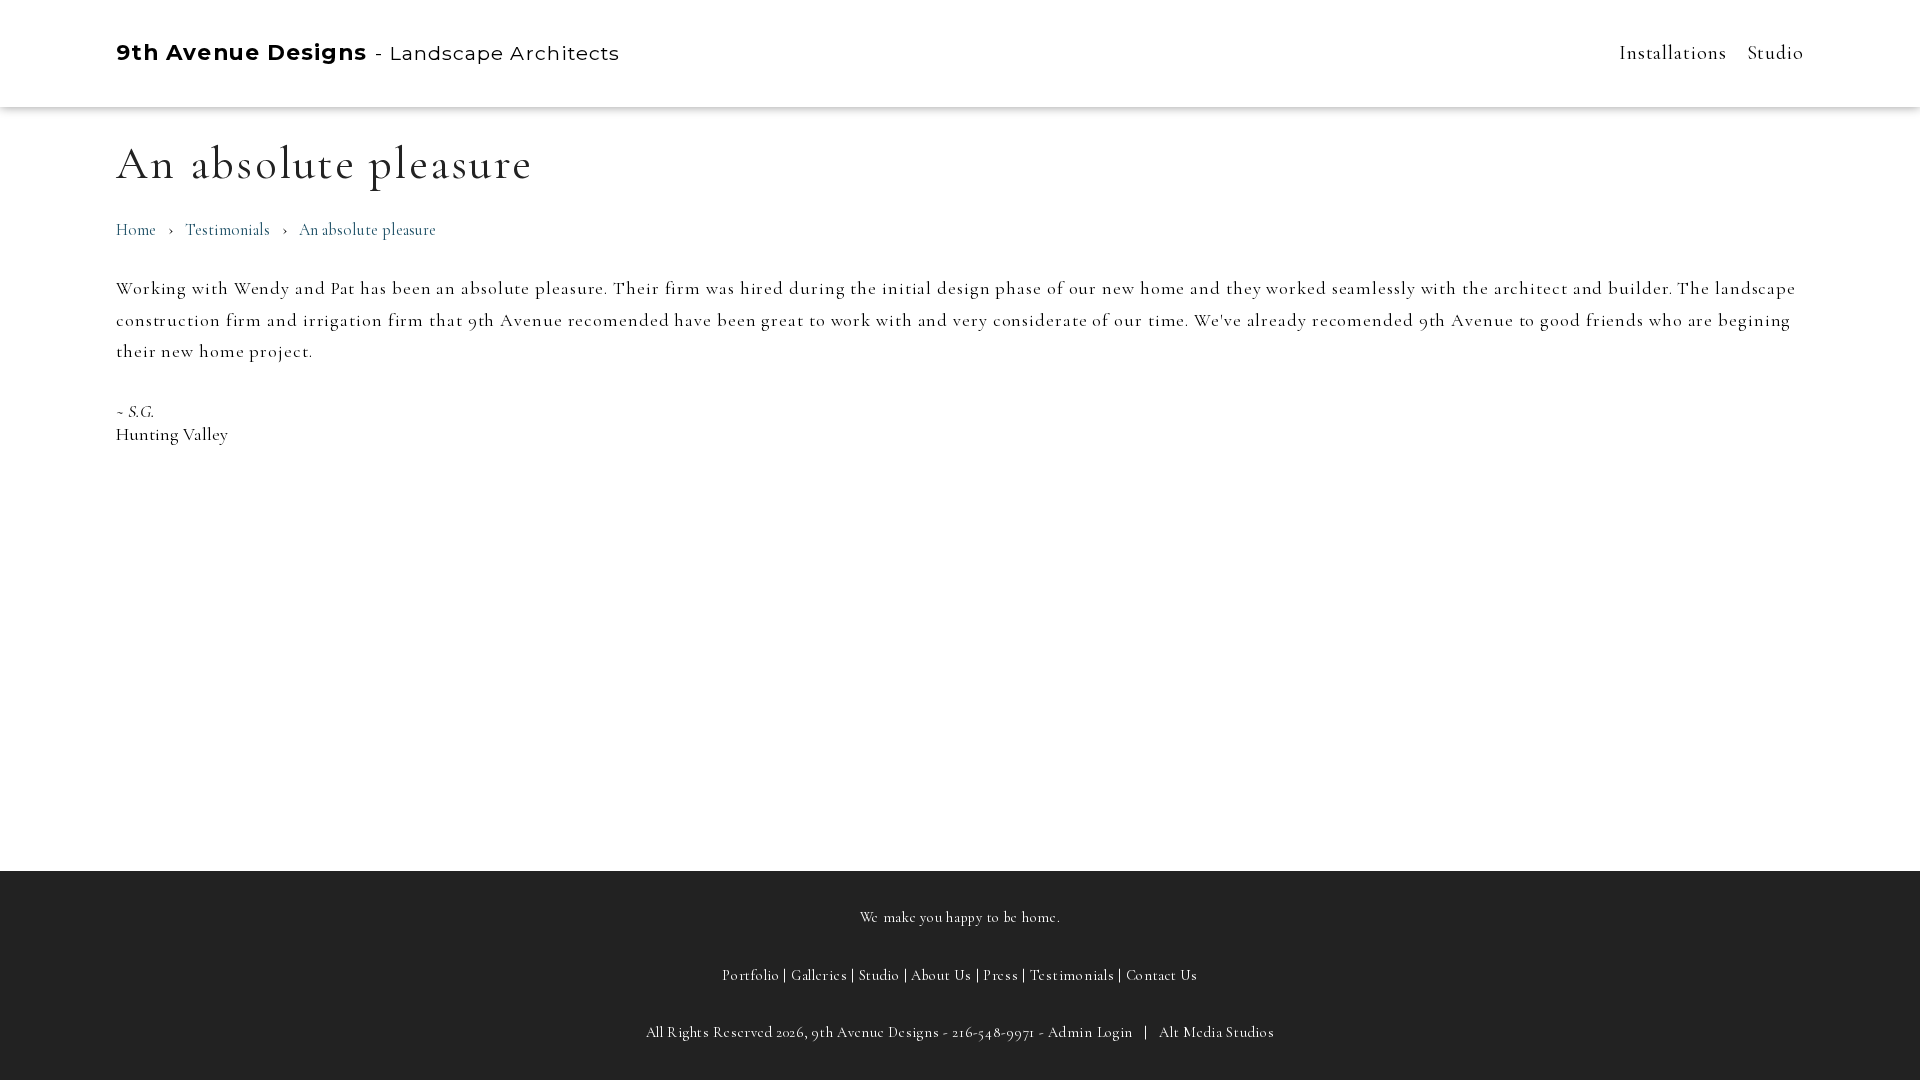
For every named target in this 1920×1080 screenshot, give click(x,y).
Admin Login (1090, 1032)
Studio (1775, 53)
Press (1001, 975)
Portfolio (750, 975)
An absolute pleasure (367, 230)
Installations (1673, 53)
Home (136, 230)
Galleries (819, 975)
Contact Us (1162, 975)
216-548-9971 (993, 1032)
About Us (941, 975)
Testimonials (227, 230)
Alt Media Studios (1216, 1032)
